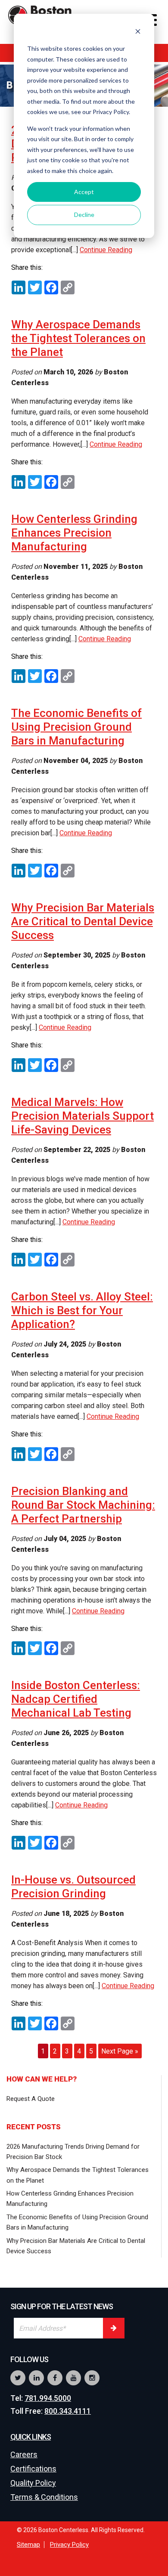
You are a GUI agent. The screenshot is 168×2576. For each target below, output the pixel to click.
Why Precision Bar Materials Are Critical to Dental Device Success (83, 921)
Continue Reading (106, 250)
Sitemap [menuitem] (28, 2545)
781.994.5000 (48, 2398)
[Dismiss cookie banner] (138, 32)
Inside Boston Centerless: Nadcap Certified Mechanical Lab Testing (76, 1699)
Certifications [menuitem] (33, 2469)
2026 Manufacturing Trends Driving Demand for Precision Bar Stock (73, 2152)
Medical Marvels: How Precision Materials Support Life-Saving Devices (82, 1116)
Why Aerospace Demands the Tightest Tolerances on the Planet (78, 338)
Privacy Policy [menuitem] (69, 2545)
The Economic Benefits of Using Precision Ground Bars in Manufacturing (76, 727)
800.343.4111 (68, 2411)
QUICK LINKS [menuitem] (31, 2437)
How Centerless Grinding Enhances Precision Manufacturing (74, 533)
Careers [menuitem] (24, 2454)
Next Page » (120, 2051)
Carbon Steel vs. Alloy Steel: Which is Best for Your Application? (82, 1310)
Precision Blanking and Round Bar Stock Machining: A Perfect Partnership (83, 1505)
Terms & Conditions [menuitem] (44, 2497)
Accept (84, 192)
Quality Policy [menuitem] (33, 2483)
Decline (84, 215)
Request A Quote (31, 2099)
